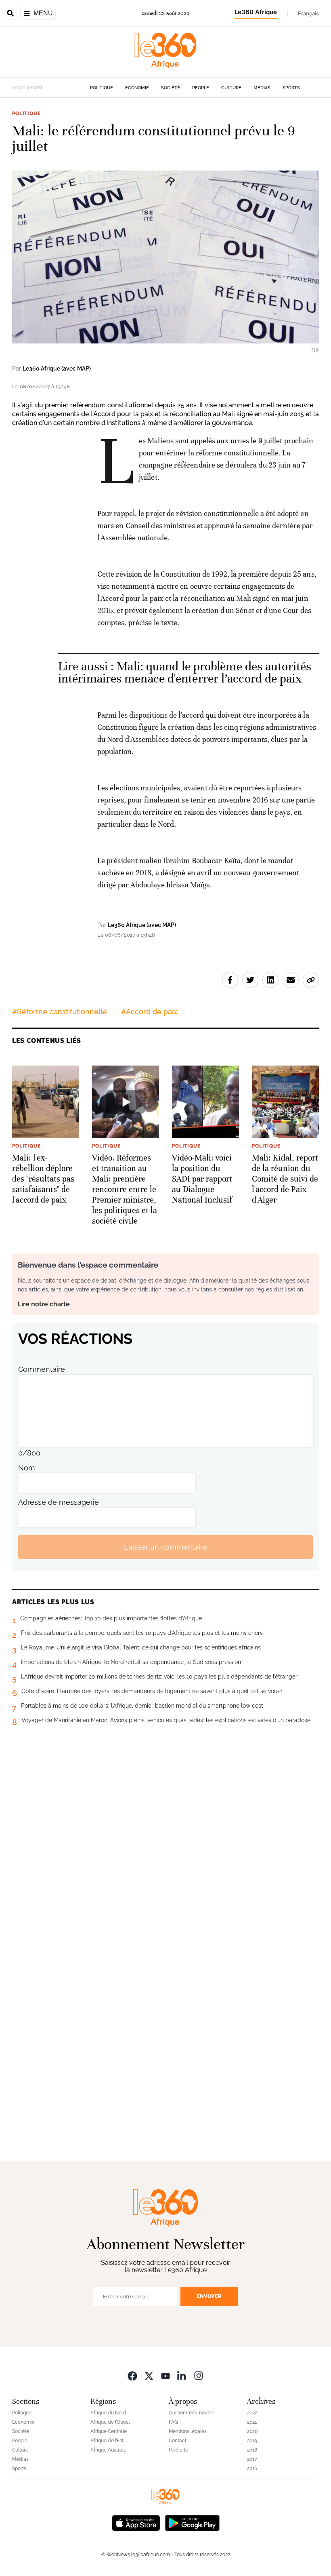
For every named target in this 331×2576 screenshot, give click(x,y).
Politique (102, 88)
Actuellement (27, 88)
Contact (178, 2441)
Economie (137, 88)
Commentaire (42, 1369)
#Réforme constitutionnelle (60, 1012)
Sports (291, 88)
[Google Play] (192, 2522)
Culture (231, 88)
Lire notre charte (44, 1304)
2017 (252, 2459)
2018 (252, 2450)
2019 (252, 2441)
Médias (262, 88)
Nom (27, 1468)
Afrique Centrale (109, 2431)
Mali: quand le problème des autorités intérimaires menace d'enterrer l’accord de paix (185, 673)
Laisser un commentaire (165, 1547)
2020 (252, 2431)
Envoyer (209, 2296)
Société (171, 88)
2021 (252, 2422)
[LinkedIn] (182, 2375)
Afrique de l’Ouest (110, 2422)
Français (308, 13)
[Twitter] (149, 2375)
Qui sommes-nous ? (191, 2413)
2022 (252, 2413)
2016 (252, 2469)
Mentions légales (188, 2431)
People (201, 88)
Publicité (178, 2450)
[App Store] (136, 2522)
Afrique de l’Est (107, 2441)
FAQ (173, 2422)
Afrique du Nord (108, 2413)
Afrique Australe (108, 2450)
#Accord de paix (149, 1012)
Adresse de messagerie (59, 1502)
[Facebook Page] (132, 2375)
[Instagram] (199, 2375)
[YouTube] (165, 2375)
